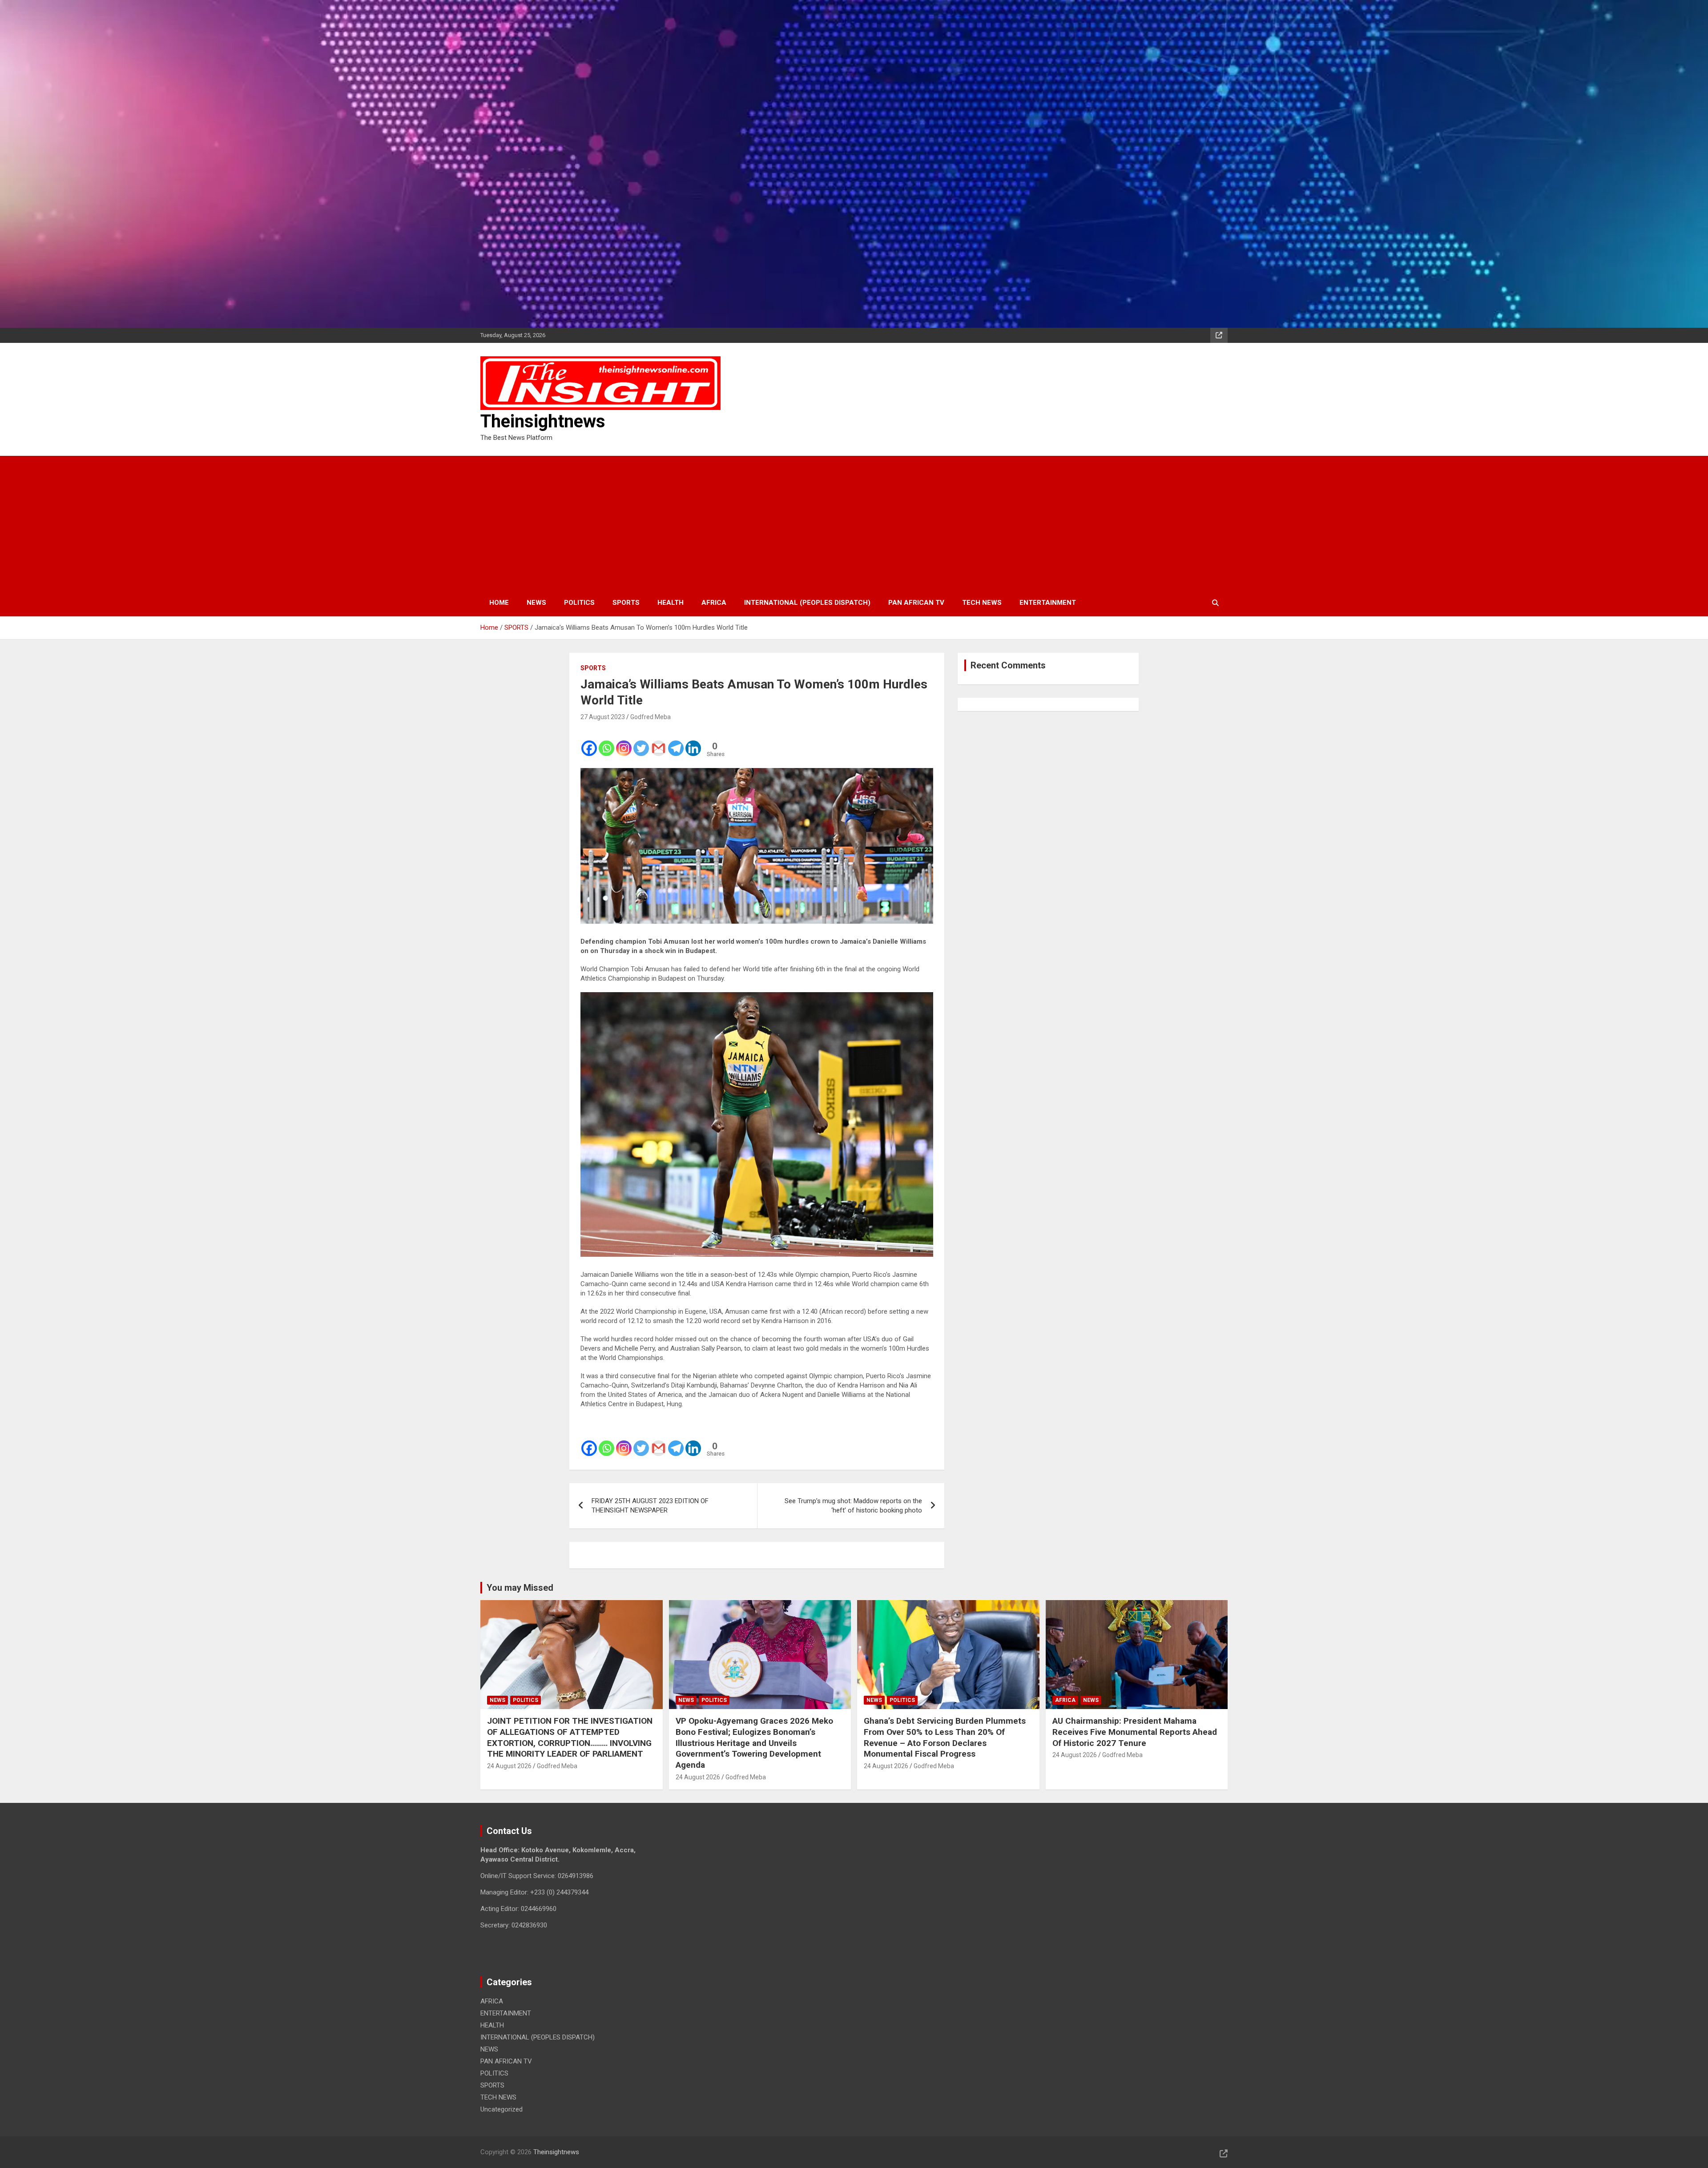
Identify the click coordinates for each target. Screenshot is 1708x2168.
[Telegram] (676, 742)
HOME (499, 603)
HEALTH (671, 603)
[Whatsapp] (606, 742)
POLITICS (579, 603)
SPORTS (626, 603)
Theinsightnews (543, 421)
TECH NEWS (982, 603)
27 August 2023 (603, 717)
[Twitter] (641, 742)
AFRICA (714, 603)
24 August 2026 (509, 1766)
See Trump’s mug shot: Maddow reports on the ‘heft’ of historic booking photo (853, 1506)
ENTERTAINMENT (1048, 603)
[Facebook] (589, 742)
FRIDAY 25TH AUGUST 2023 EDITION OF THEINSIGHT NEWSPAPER (650, 1506)
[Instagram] (624, 742)
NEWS (536, 603)
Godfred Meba (651, 717)
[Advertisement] (854, 523)
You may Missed (520, 1588)
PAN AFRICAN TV (916, 603)
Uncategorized (502, 2109)
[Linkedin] (693, 742)
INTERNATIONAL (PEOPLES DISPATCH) (807, 603)
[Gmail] (659, 742)
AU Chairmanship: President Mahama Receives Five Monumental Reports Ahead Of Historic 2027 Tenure (1135, 1732)
